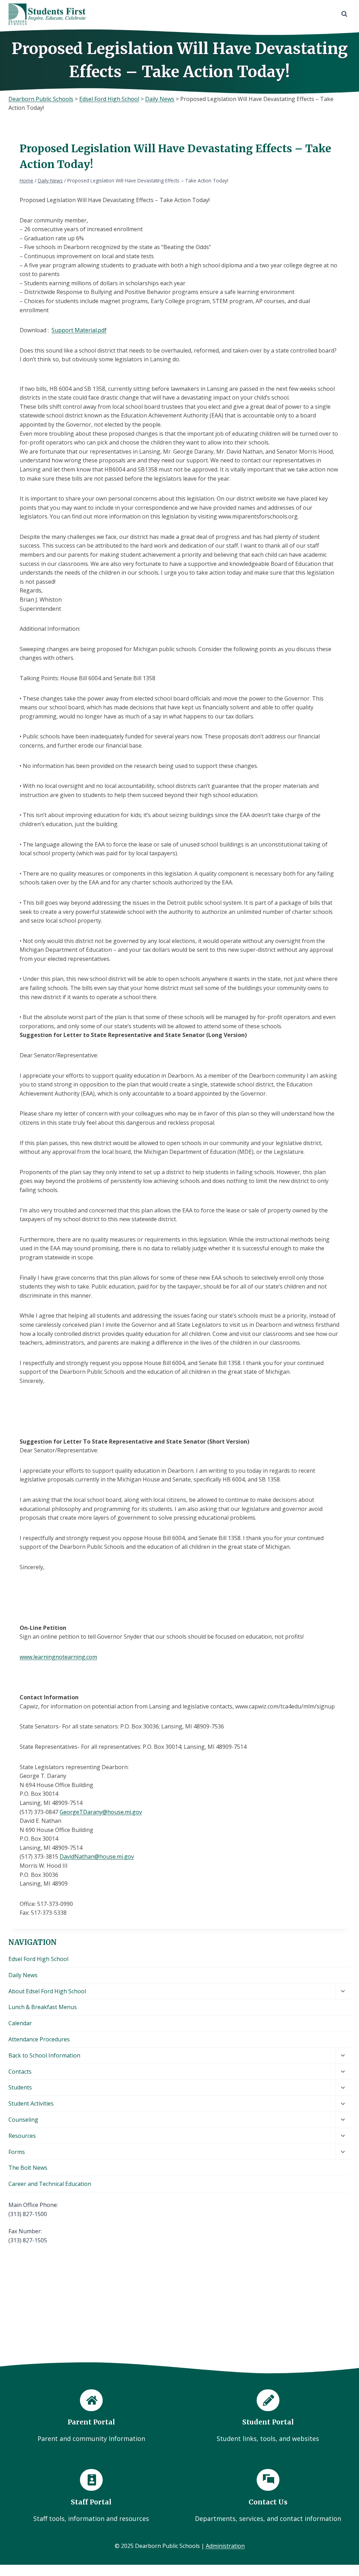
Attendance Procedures (39, 2039)
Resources (22, 2136)
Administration (225, 2546)
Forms (17, 2152)
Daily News (23, 1975)
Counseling (23, 2120)
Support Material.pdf (79, 330)
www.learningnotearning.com (58, 1657)
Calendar (20, 2023)
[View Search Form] (344, 14)
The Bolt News (28, 2168)
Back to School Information (44, 2055)
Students (20, 2087)
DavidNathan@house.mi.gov (97, 1856)
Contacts (20, 2072)
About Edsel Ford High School (47, 1991)
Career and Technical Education (50, 2184)
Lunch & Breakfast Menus (43, 2007)
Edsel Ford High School (38, 1959)
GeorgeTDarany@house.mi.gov (101, 1812)
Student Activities (31, 2103)
